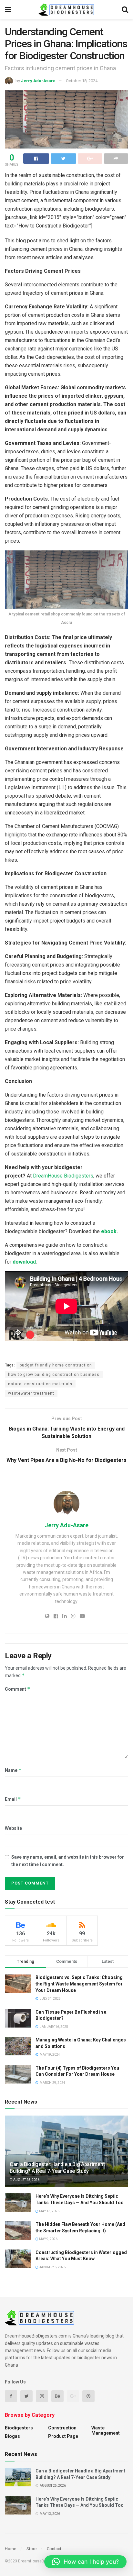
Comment (18, 1689)
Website (13, 1828)
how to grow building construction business (54, 1375)
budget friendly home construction (56, 1365)
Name (13, 1770)
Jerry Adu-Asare (38, 81)
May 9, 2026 (48, 2239)
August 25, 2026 (26, 2180)
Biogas (12, 2436)
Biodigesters (19, 2428)
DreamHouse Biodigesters (63, 1176)
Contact (54, 2549)
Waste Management (106, 2430)
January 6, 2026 (52, 2267)
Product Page (63, 2436)
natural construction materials (40, 1384)
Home (10, 2549)
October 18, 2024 (82, 81)
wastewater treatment (31, 1393)
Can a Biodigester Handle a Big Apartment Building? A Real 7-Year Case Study (57, 2168)
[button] (85, 2562)
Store (31, 2549)
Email (13, 1799)
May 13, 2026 (49, 2211)
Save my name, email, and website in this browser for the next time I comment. (68, 1861)
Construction (62, 2428)
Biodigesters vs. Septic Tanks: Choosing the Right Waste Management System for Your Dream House (79, 1984)
